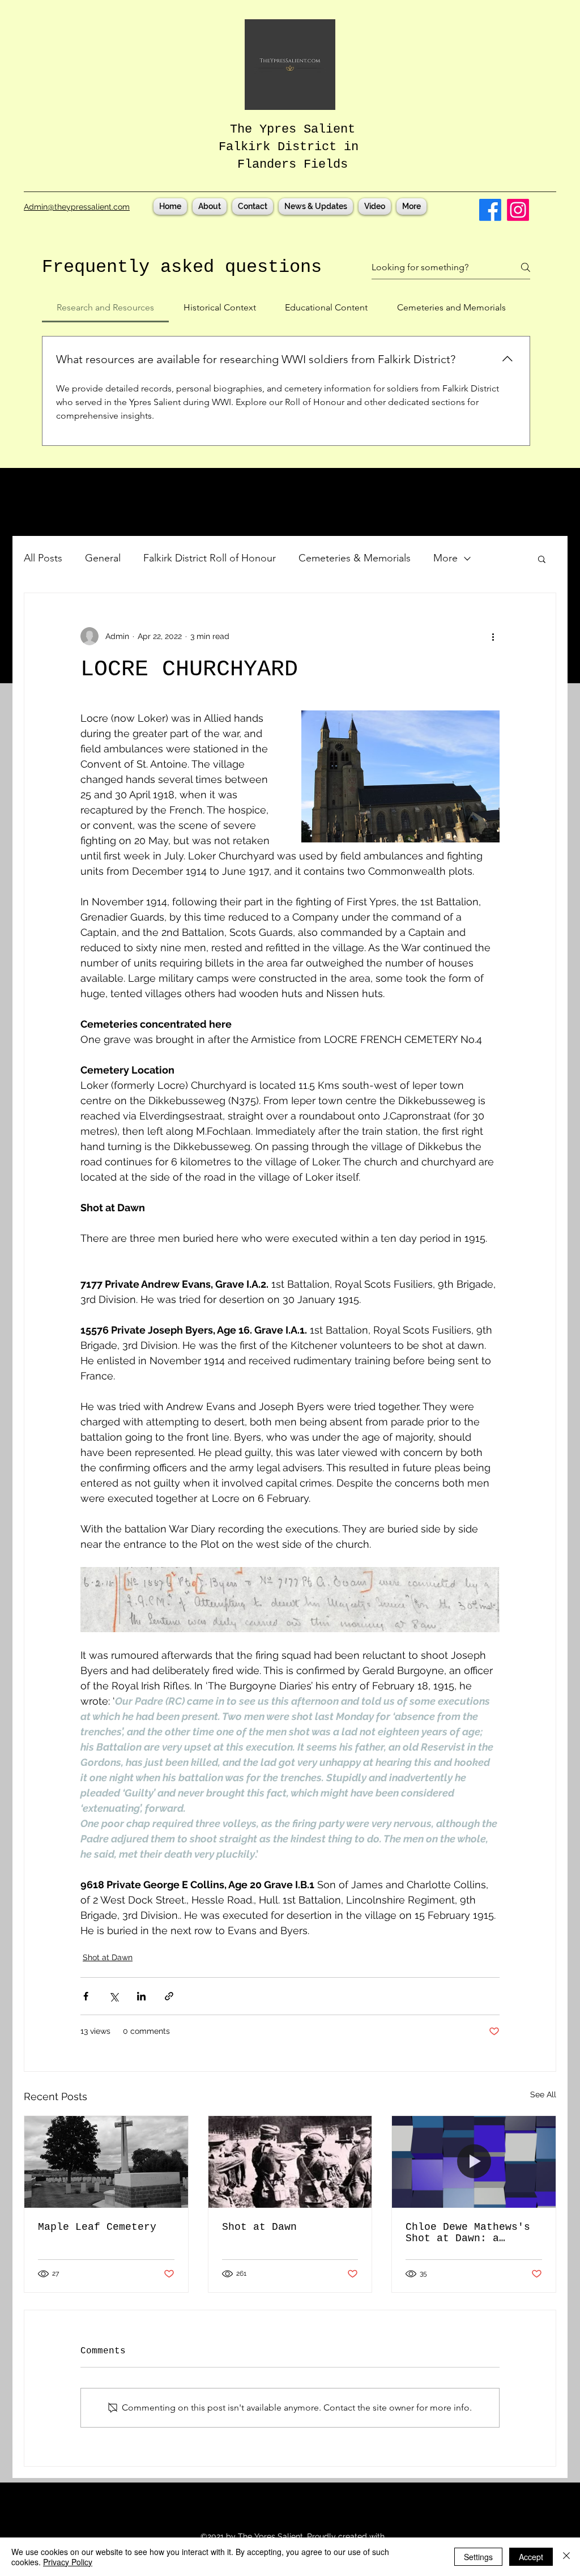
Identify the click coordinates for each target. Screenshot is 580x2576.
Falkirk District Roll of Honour (210, 558)
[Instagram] (518, 210)
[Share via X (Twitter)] (114, 1996)
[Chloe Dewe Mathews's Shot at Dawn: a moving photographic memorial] (474, 2162)
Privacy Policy (68, 2562)
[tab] (105, 308)
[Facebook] (490, 210)
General (103, 558)
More (445, 558)
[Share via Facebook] (86, 1996)
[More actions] (493, 636)
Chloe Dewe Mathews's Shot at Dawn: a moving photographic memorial (468, 2233)
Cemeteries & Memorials (355, 558)
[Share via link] (169, 1996)
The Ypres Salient (293, 129)
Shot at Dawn (108, 1957)
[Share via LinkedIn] (141, 1996)
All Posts (43, 558)
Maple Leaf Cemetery (97, 2227)
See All (543, 2094)
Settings (478, 2557)
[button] (542, 559)
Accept (531, 2557)
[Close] (566, 2557)
